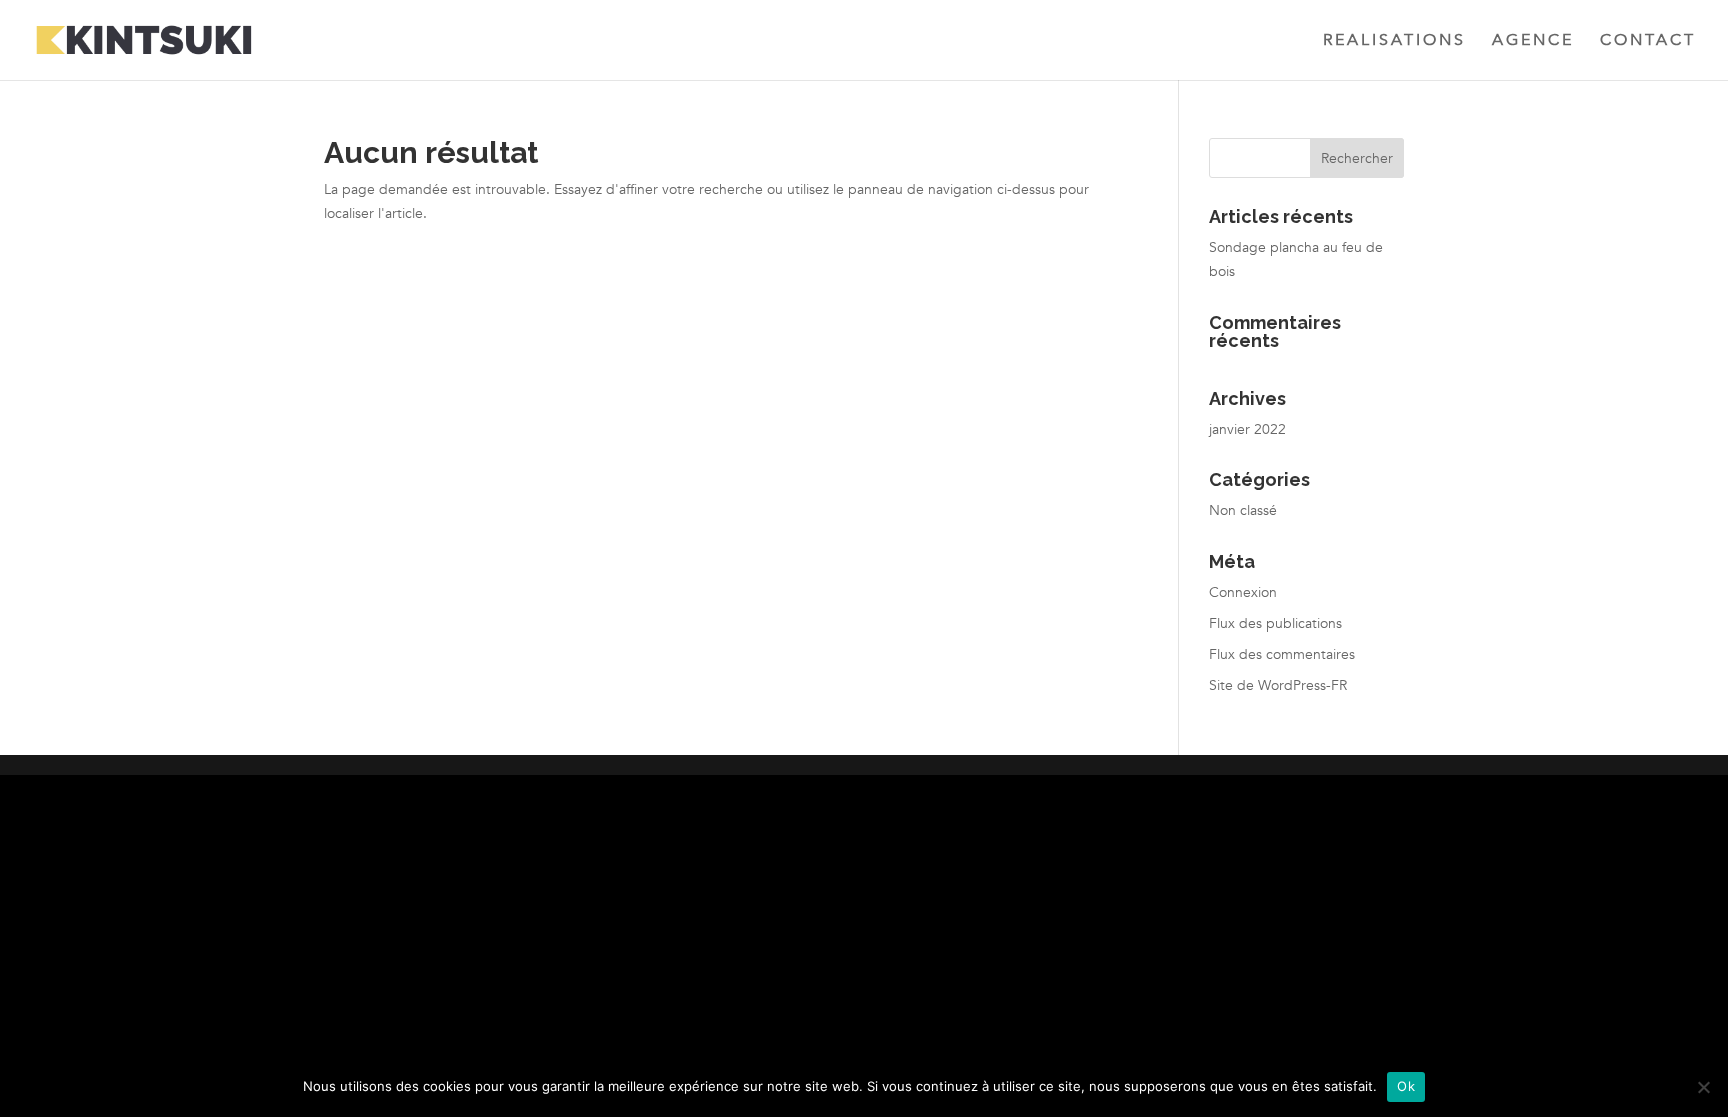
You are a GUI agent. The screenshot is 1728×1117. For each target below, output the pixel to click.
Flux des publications (1275, 623)
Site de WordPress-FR (1278, 685)
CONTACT (1648, 42)
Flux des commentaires (1282, 654)
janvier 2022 (1247, 429)
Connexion (1243, 592)
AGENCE (1533, 42)
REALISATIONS (1394, 42)
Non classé (1243, 510)
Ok (1406, 1086)
